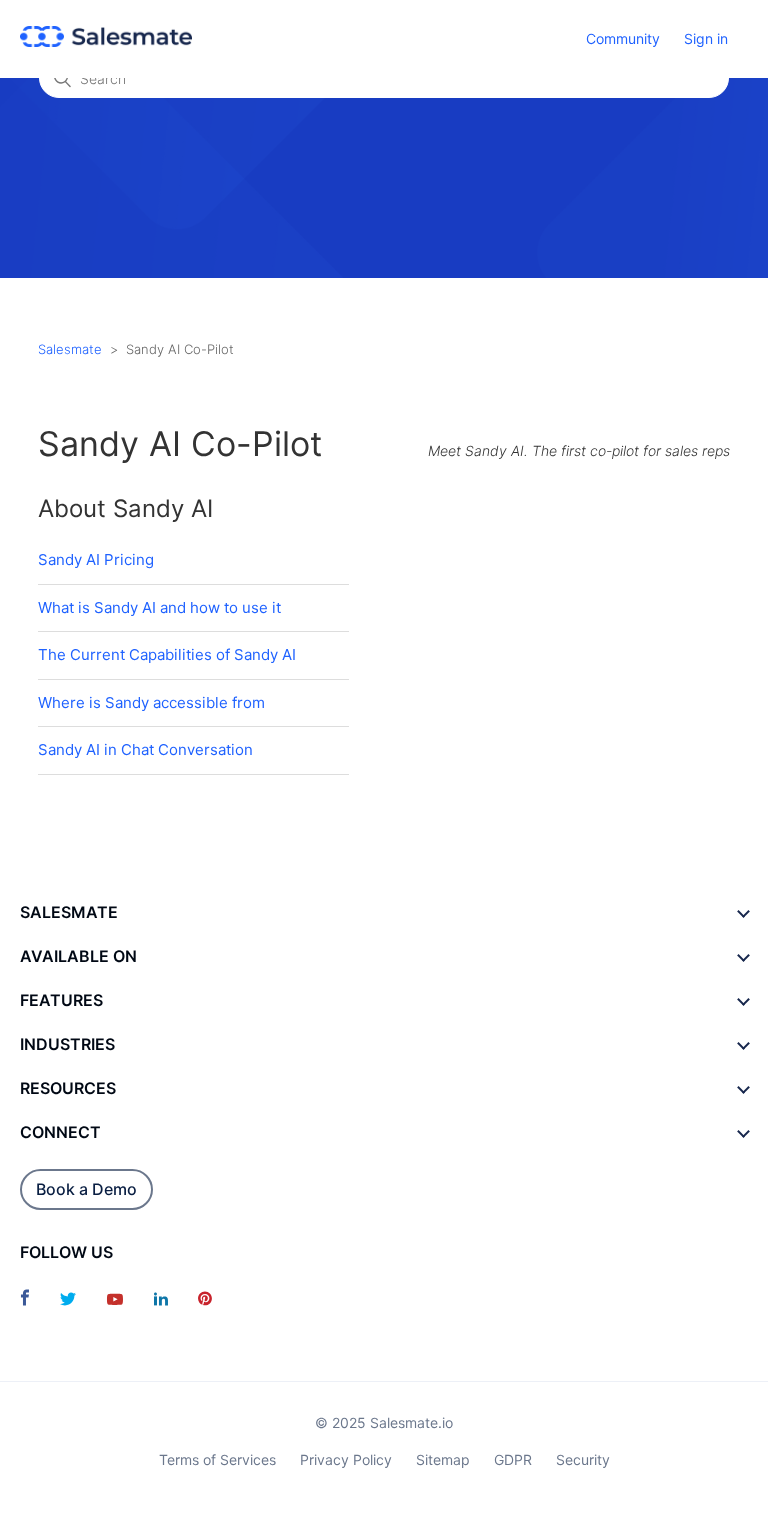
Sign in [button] (706, 38)
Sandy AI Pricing (96, 559)
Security (583, 1459)
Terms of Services (217, 1459)
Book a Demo (86, 1189)
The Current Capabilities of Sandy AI (167, 654)
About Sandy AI (125, 508)
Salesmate (70, 349)
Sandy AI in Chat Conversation (145, 749)
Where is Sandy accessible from (151, 702)
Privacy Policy (346, 1459)
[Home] (106, 41)
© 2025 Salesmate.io (384, 1422)
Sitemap (443, 1459)
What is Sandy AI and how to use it (159, 607)
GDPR (513, 1459)
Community (623, 38)
